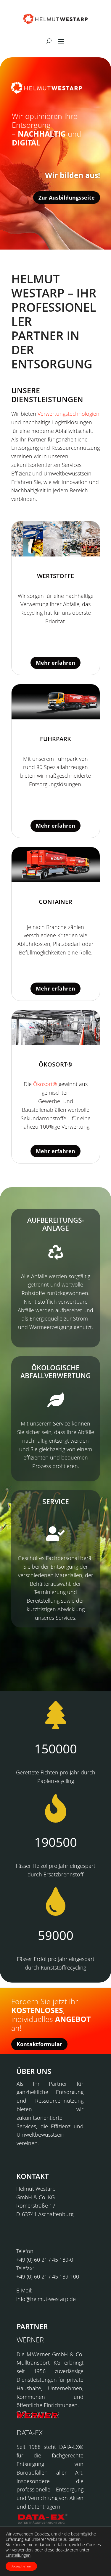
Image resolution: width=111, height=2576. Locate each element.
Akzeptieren (21, 2566)
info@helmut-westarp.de (46, 2299)
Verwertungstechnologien (69, 414)
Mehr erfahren (55, 663)
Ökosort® (45, 1084)
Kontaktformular (39, 2044)
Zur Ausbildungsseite (67, 198)
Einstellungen (18, 2555)
